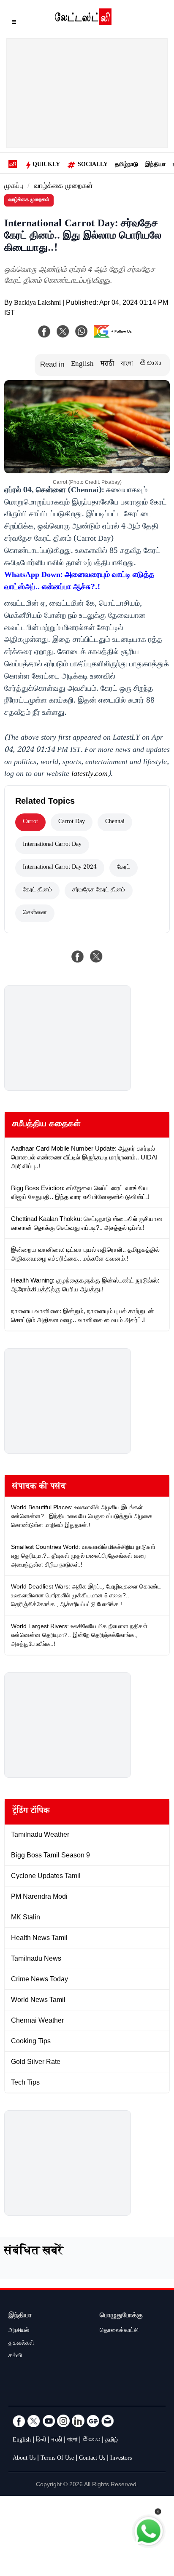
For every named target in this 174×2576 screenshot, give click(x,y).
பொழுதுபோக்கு (121, 2316)
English (82, 365)
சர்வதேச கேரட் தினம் (99, 891)
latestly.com (90, 775)
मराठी (107, 365)
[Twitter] (34, 2421)
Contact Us (92, 2459)
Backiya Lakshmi (37, 304)
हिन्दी (41, 2441)
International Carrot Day (52, 845)
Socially (93, 165)
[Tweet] (96, 956)
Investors (121, 2459)
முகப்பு (14, 187)
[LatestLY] (83, 23)
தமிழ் (111, 2441)
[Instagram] (63, 2421)
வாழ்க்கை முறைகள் (63, 187)
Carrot (30, 822)
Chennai (115, 822)
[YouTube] (49, 2421)
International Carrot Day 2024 (60, 868)
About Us (24, 2459)
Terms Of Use (57, 2459)
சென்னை (35, 913)
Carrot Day (72, 822)
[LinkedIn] (78, 2421)
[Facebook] (44, 331)
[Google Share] (115, 337)
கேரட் (124, 868)
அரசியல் (19, 2331)
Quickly (46, 165)
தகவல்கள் (21, 2344)
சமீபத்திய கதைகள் (46, 1125)
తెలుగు (150, 365)
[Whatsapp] (82, 331)
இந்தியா (155, 165)
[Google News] (93, 2421)
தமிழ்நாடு (126, 165)
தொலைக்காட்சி (119, 2331)
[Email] (108, 2421)
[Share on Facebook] (78, 956)
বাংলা (127, 365)
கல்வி (15, 2356)
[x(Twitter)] (63, 331)
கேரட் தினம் (37, 891)
